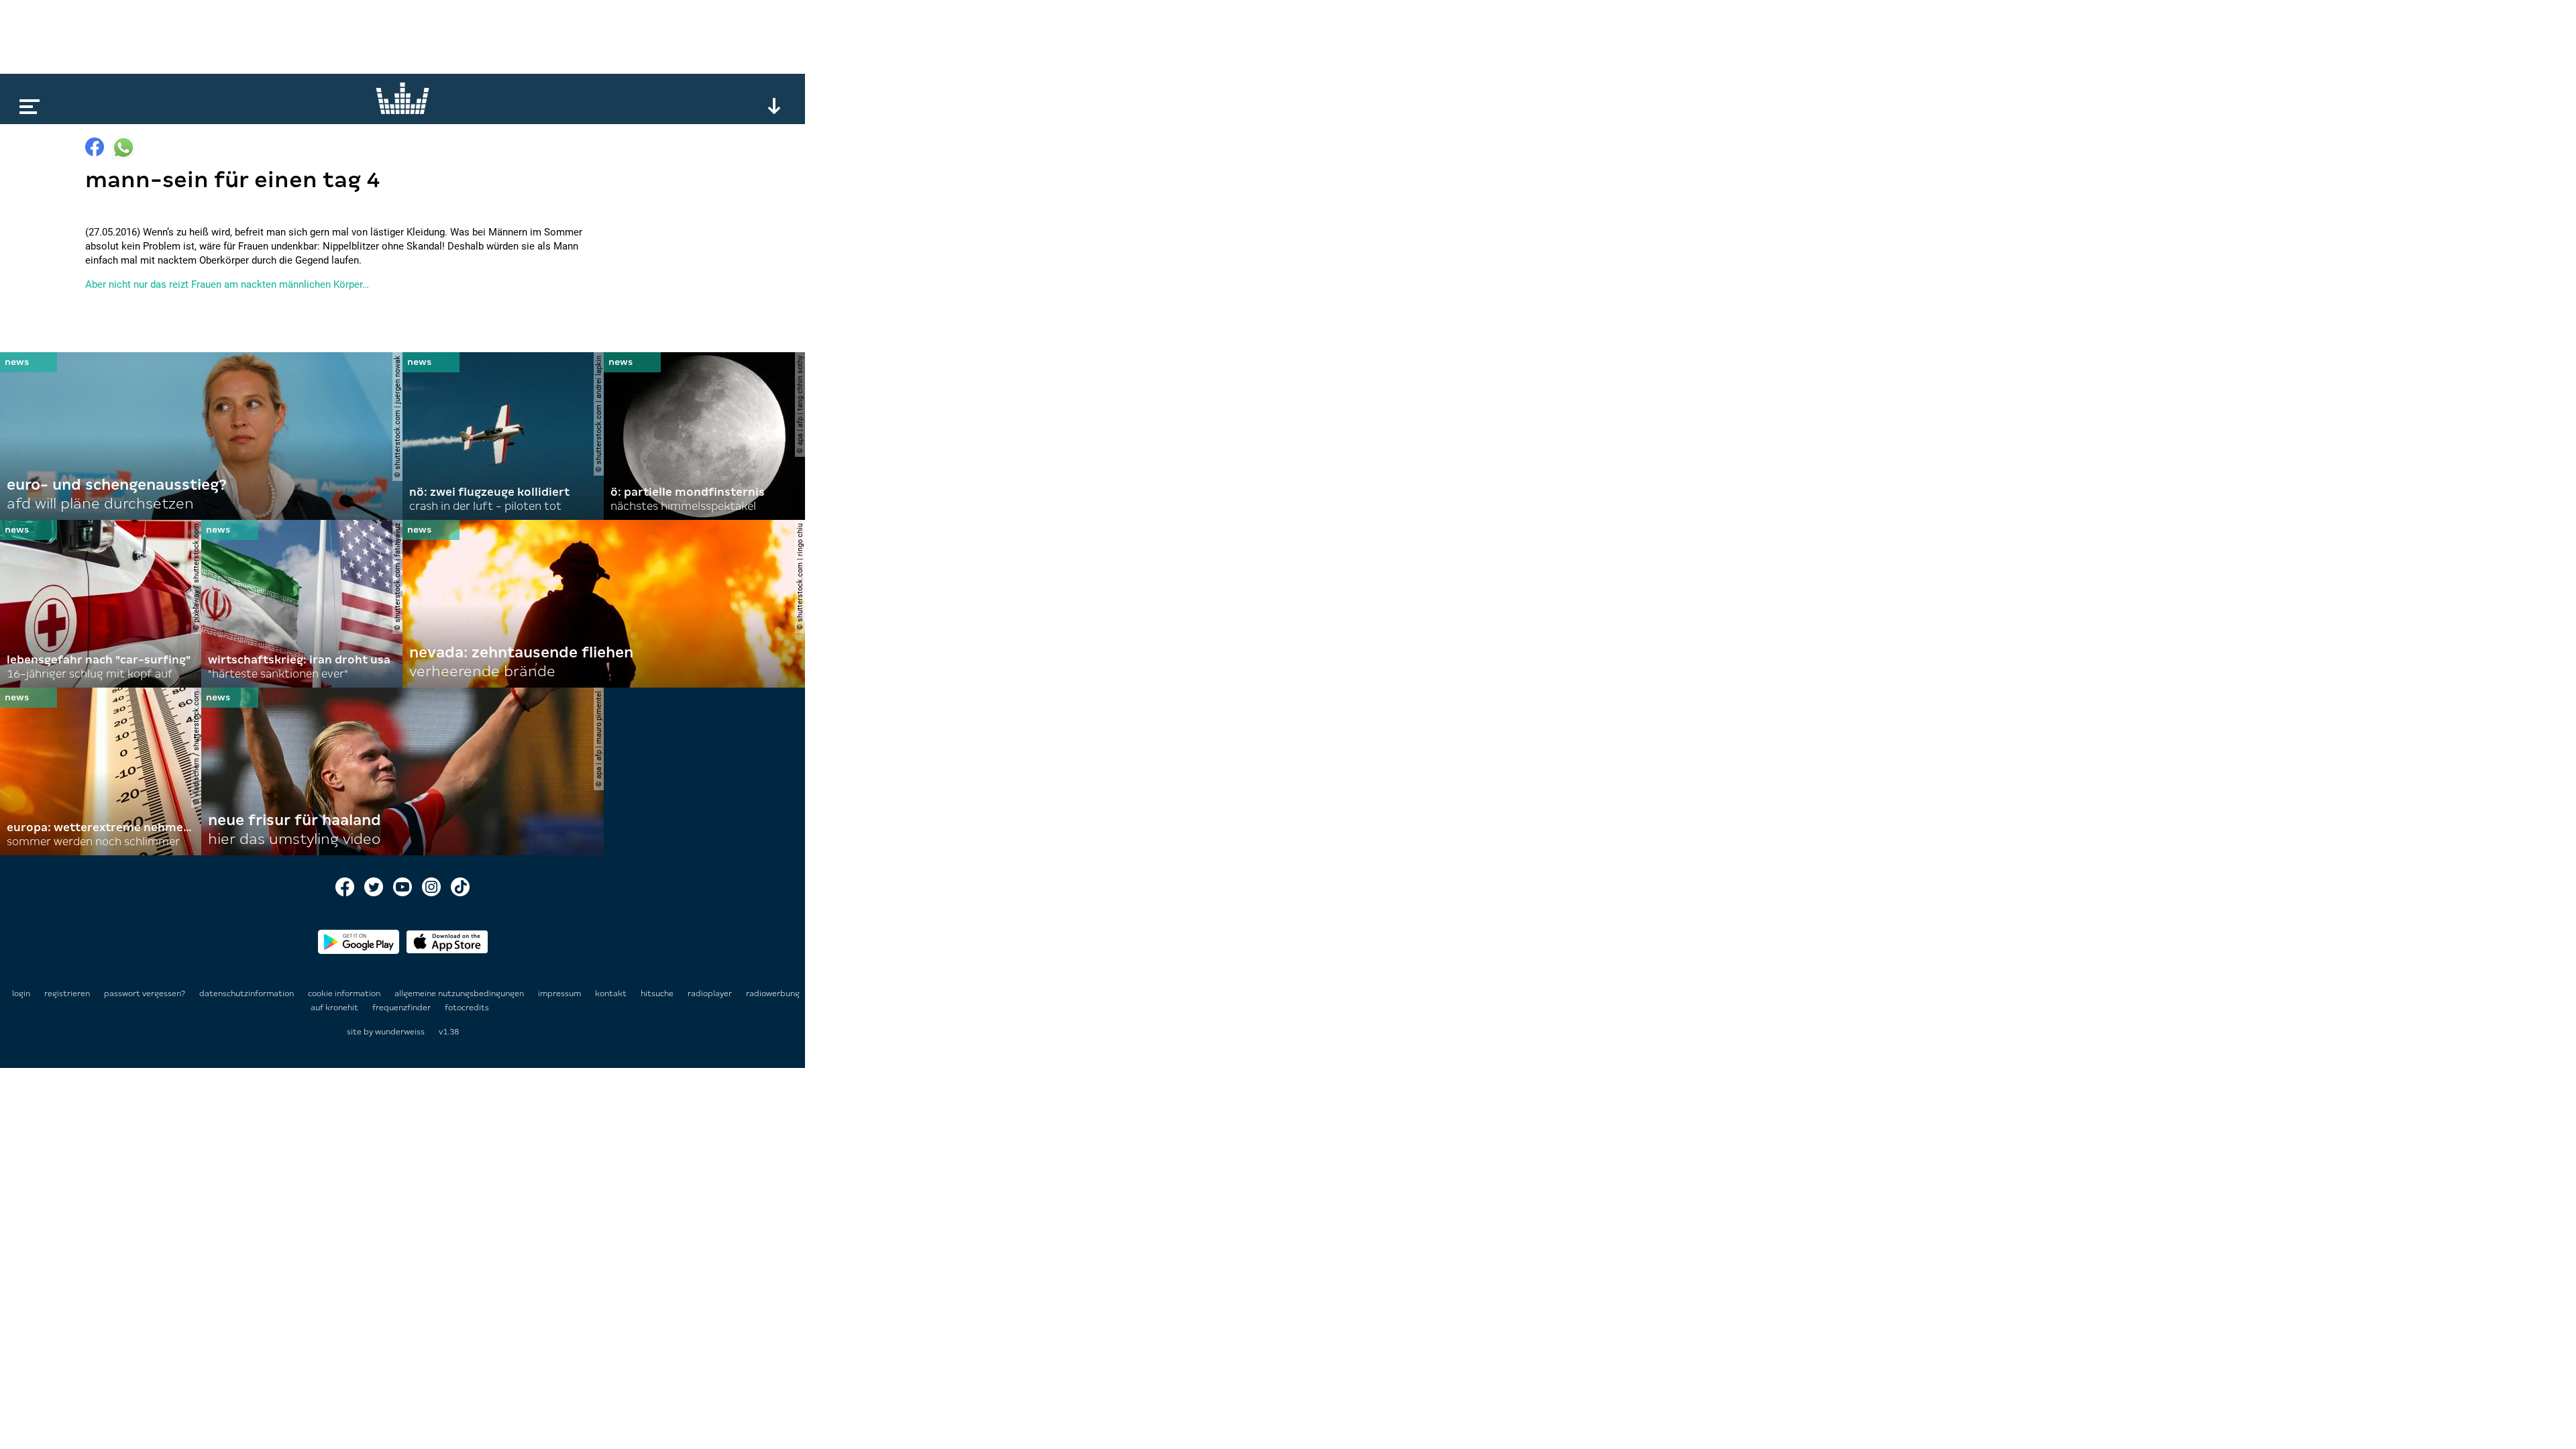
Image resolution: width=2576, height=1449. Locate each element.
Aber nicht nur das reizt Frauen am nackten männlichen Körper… (227, 284)
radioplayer (711, 994)
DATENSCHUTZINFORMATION (248, 994)
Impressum (560, 994)
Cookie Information (345, 994)
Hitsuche (658, 994)
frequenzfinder (402, 1008)
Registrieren (67, 994)
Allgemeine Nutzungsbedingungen (460, 994)
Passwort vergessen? (145, 994)
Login (21, 994)
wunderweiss (400, 1032)
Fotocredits (467, 1008)
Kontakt (612, 994)
